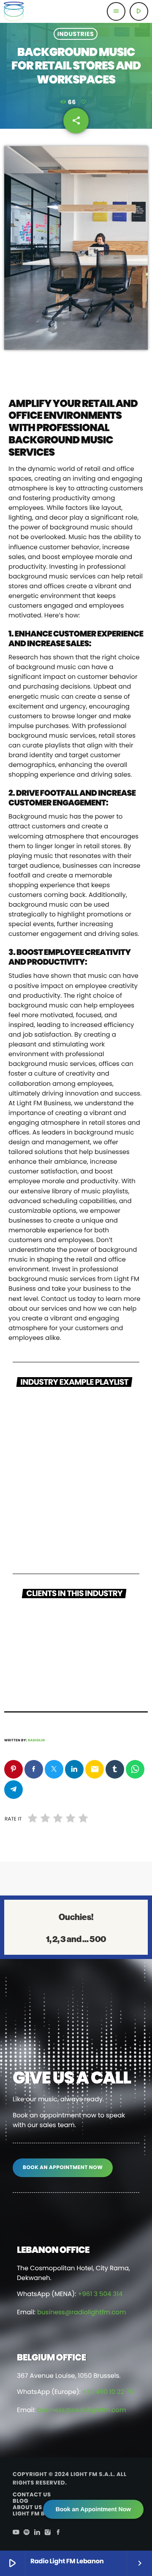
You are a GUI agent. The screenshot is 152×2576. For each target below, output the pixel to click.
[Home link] (14, 11)
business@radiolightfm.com (81, 2312)
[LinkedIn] (37, 2533)
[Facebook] (58, 2533)
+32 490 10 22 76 (108, 2392)
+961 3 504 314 (100, 2294)
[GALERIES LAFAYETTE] (76, 1658)
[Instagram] (48, 2533)
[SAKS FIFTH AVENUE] (76, 1624)
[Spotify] (27, 2533)
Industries (76, 34)
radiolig (36, 1740)
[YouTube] (16, 2533)
